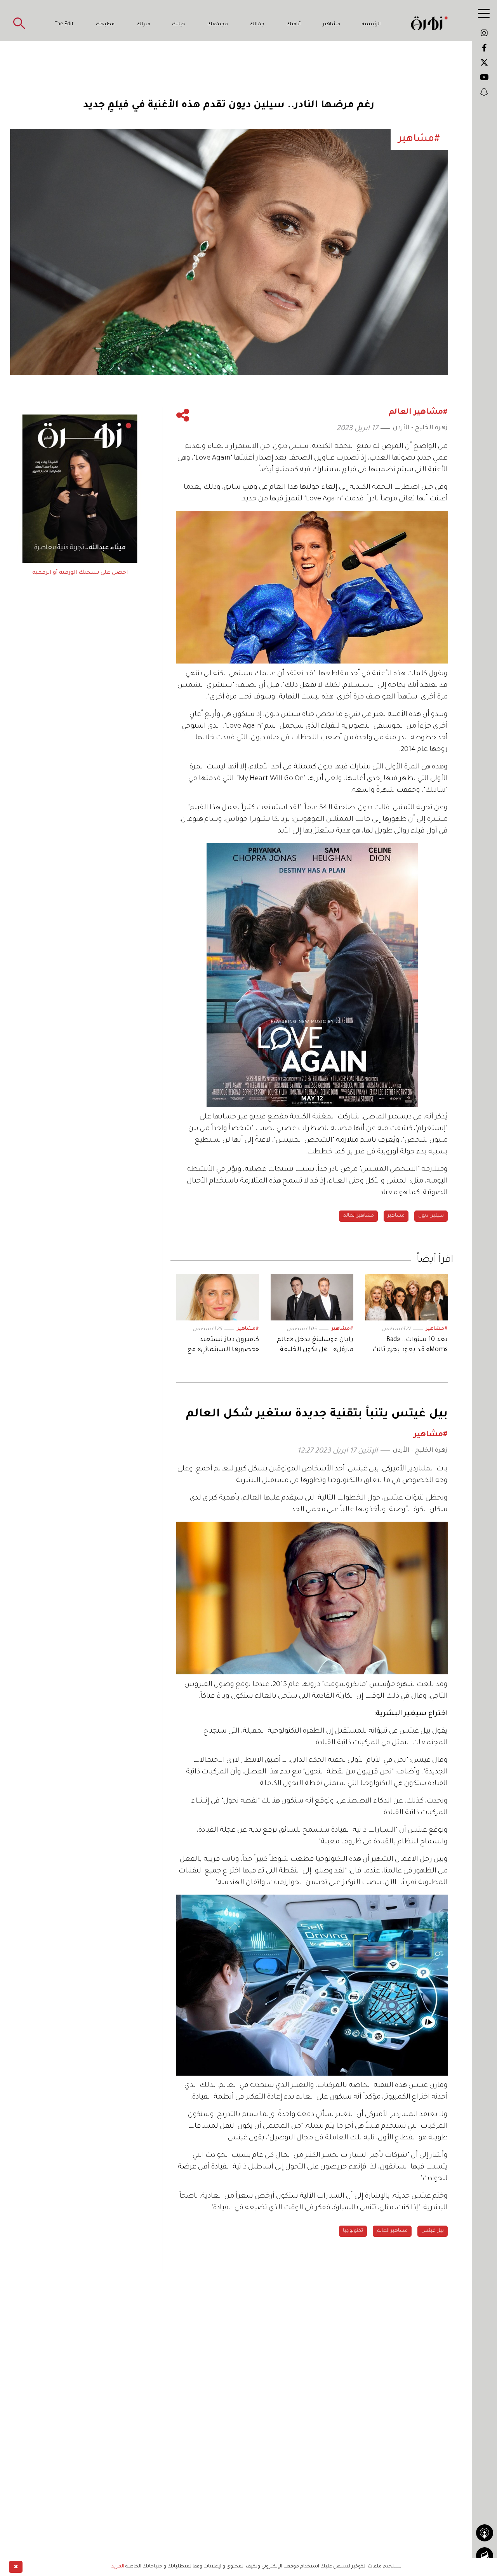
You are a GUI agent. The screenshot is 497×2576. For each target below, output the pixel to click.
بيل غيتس (433, 2231)
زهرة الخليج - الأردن (420, 428)
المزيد (118, 2567)
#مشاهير (437, 1329)
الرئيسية (371, 24)
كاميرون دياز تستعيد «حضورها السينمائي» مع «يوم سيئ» (223, 1345)
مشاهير (331, 24)
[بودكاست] (485, 2533)
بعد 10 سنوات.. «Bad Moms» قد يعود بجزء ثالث (410, 1345)
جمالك (257, 24)
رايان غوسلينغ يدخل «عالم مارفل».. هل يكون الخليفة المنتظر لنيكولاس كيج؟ (315, 1345)
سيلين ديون (431, 1216)
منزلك (143, 24)
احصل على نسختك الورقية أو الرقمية (80, 573)
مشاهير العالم (358, 1216)
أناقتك (294, 24)
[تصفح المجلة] (485, 2556)
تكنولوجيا (353, 2231)
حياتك (179, 24)
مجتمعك (218, 24)
